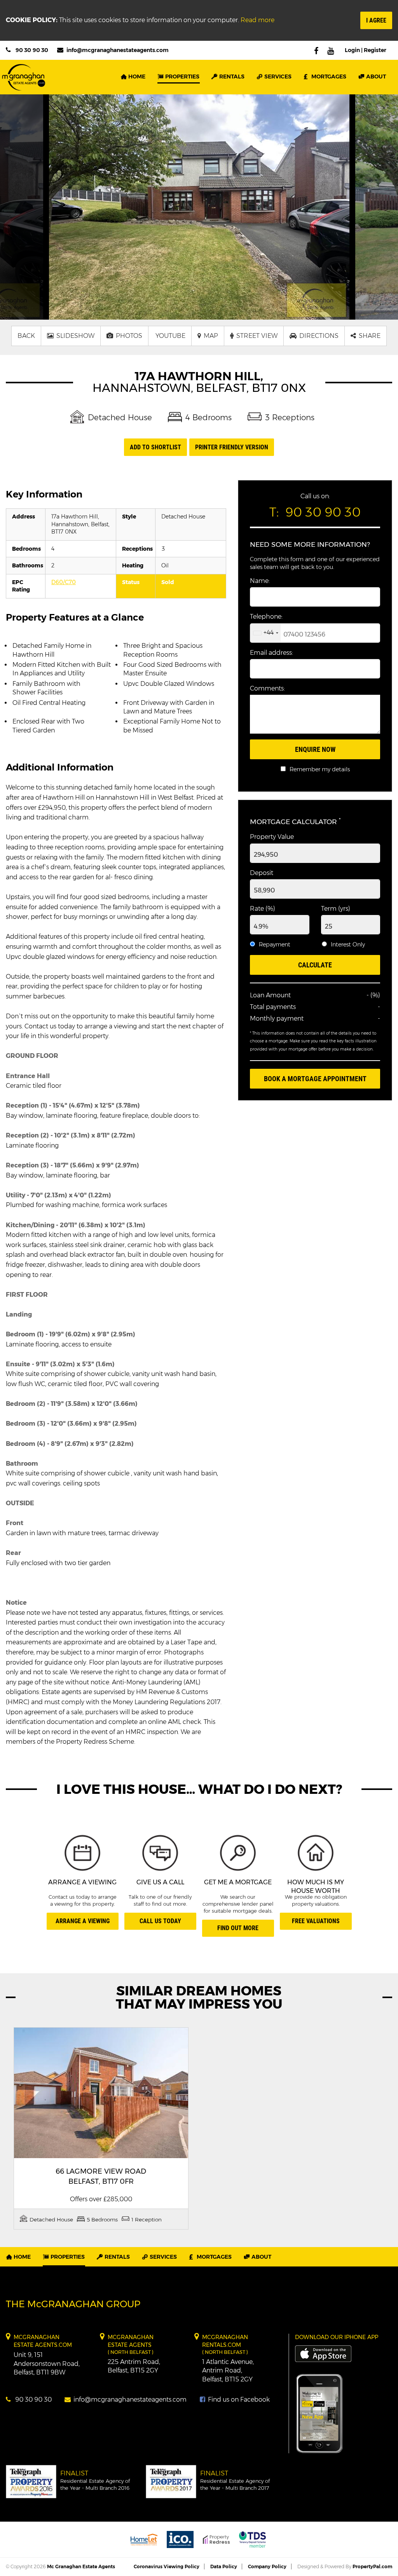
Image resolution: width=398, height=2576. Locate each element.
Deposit (262, 873)
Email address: (271, 653)
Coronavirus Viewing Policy (167, 2566)
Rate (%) (263, 909)
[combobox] (265, 633)
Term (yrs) (336, 909)
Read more (257, 20)
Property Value (272, 837)
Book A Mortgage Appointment (315, 1079)
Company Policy (267, 2566)
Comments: (267, 688)
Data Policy (224, 2566)
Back (26, 336)
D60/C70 (64, 582)
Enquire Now (315, 749)
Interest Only (348, 944)
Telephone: (266, 617)
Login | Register (366, 50)
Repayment (275, 944)
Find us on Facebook (238, 2399)
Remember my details (320, 769)
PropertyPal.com (372, 2566)
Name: (260, 581)
